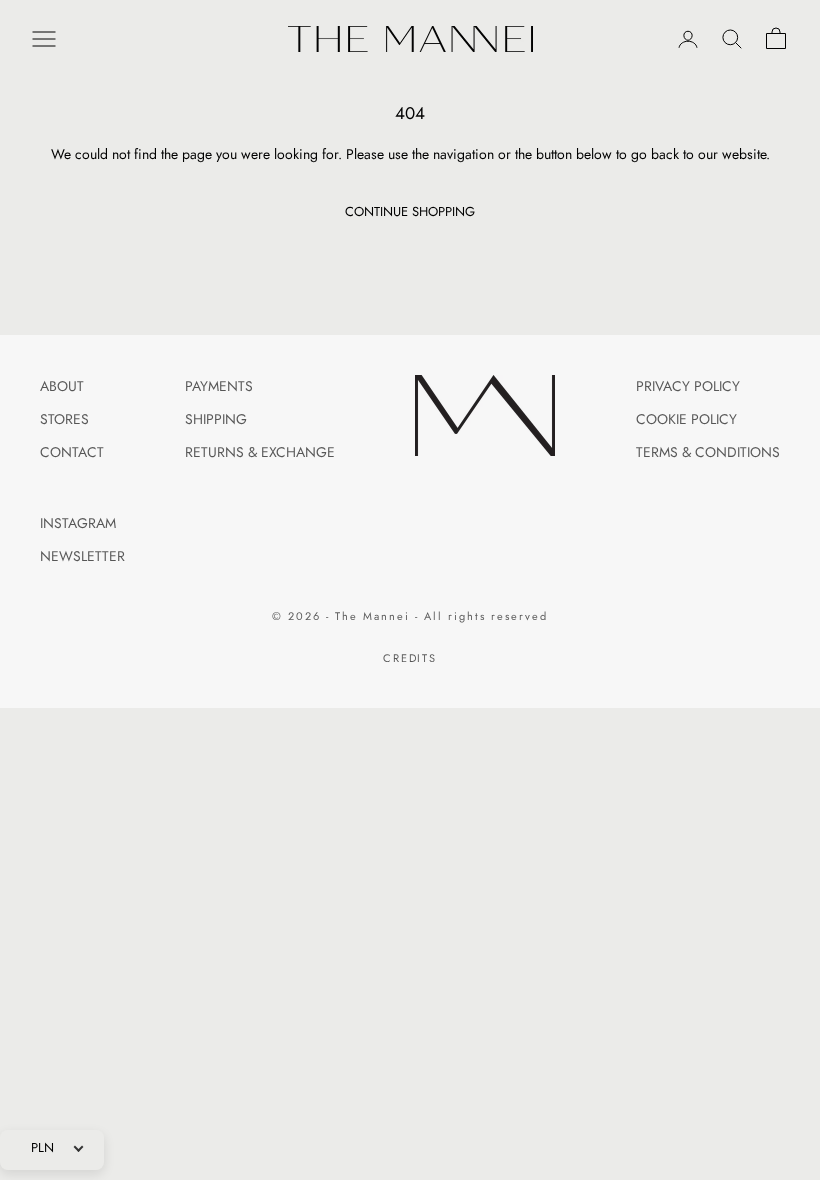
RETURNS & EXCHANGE (260, 452)
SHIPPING (216, 419)
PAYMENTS (219, 386)
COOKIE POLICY (686, 419)
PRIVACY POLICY (688, 386)
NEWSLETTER (82, 556)
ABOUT (62, 386)
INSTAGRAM (78, 523)
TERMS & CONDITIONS (708, 452)
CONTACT (72, 452)
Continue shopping (410, 212)
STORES (64, 419)
